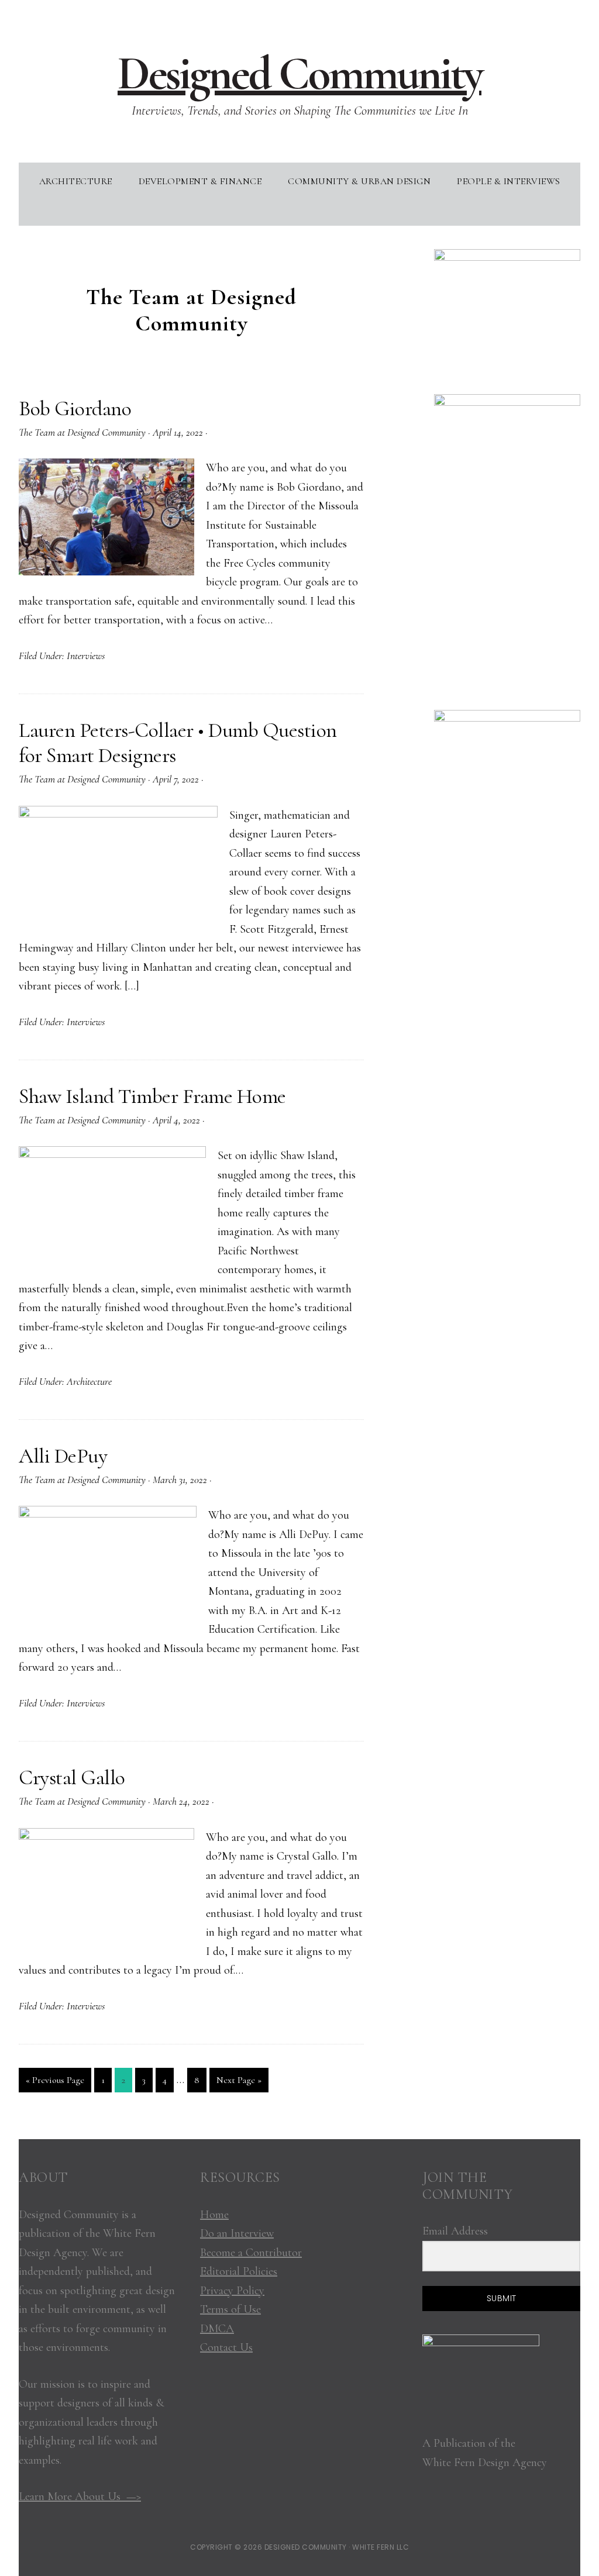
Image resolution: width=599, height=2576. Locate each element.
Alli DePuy (63, 1456)
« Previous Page (55, 2083)
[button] (299, 211)
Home (214, 2215)
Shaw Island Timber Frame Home (152, 1096)
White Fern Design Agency (485, 2463)
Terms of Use (230, 2309)
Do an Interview (237, 2233)
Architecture (89, 1381)
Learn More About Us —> (80, 2496)
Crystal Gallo (72, 1777)
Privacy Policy (232, 2291)
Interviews (86, 656)
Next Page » (239, 2083)
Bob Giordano (75, 408)
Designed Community (299, 73)
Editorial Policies (239, 2271)
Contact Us (226, 2347)
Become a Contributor (251, 2253)
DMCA (217, 2329)
